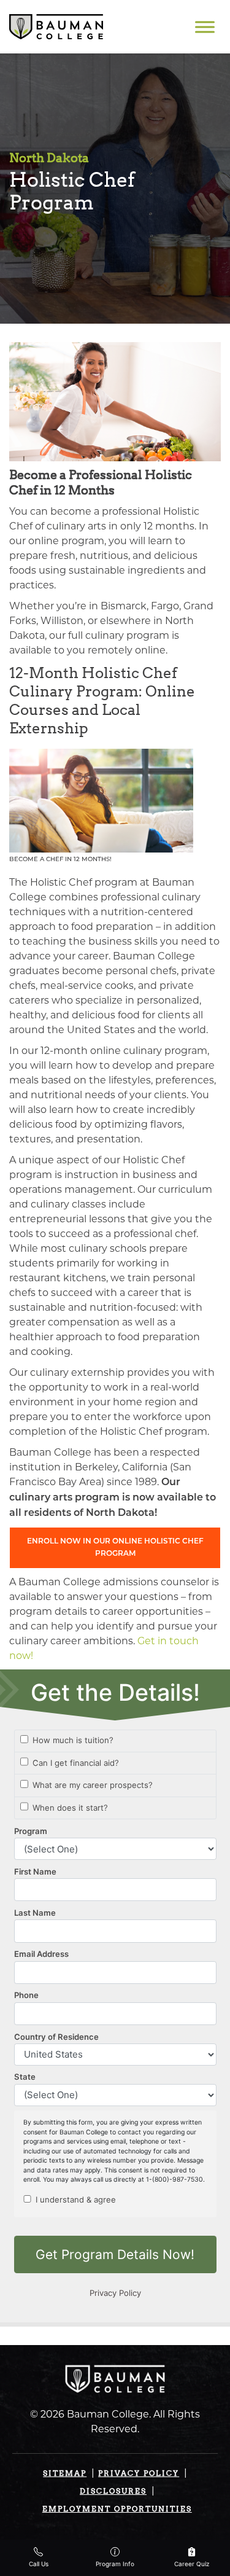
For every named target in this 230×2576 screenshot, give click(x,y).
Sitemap (65, 2473)
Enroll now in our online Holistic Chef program (115, 1548)
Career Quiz (192, 2564)
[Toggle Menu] (205, 27)
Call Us (39, 2564)
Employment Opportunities (117, 2509)
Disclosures (113, 2491)
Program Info (115, 2564)
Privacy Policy (139, 2473)
